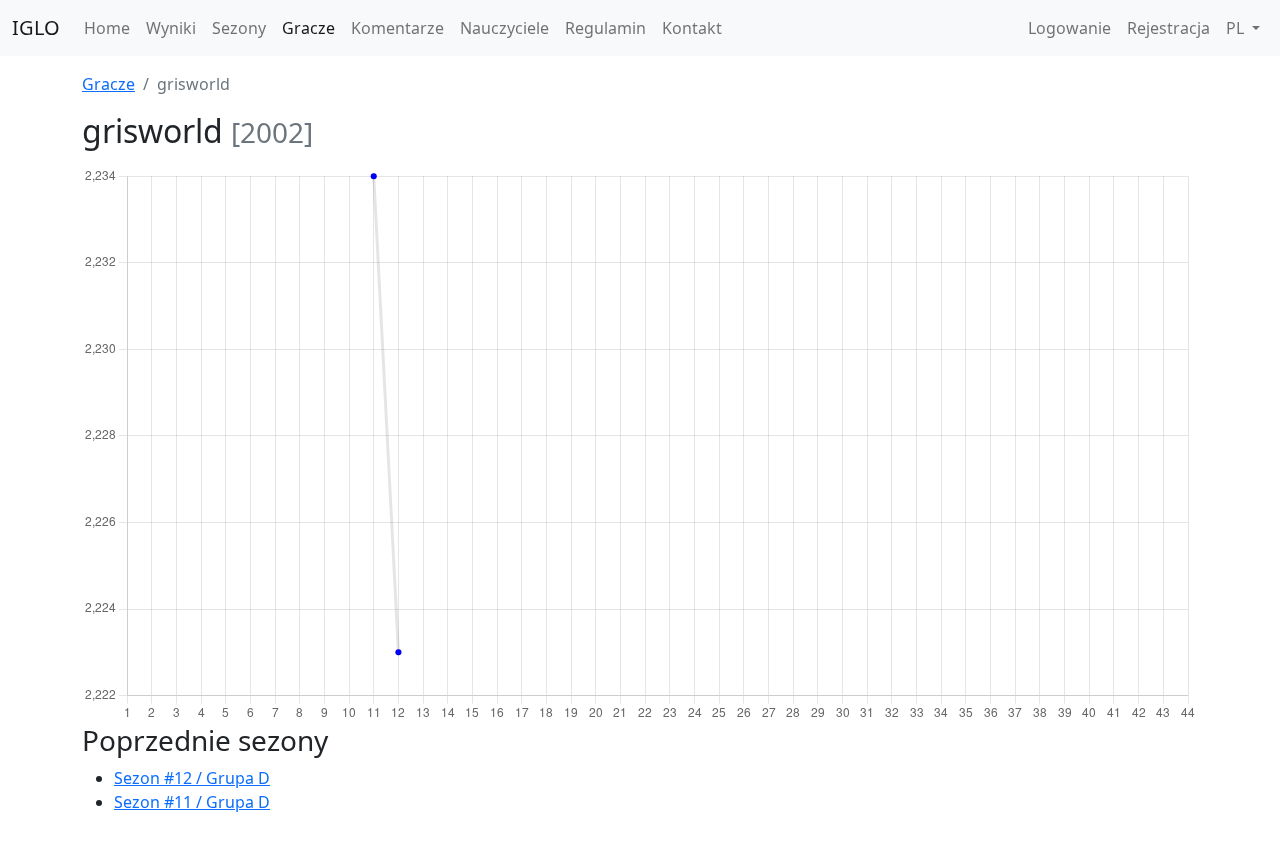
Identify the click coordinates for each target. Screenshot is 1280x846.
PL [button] (1237, 28)
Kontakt (692, 28)
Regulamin (605, 28)
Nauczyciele (504, 28)
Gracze (308, 28)
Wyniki (171, 28)
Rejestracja (1168, 28)
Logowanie (1069, 28)
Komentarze (397, 28)
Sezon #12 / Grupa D (192, 778)
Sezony (239, 28)
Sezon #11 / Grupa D (192, 802)
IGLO (36, 27)
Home (107, 28)
